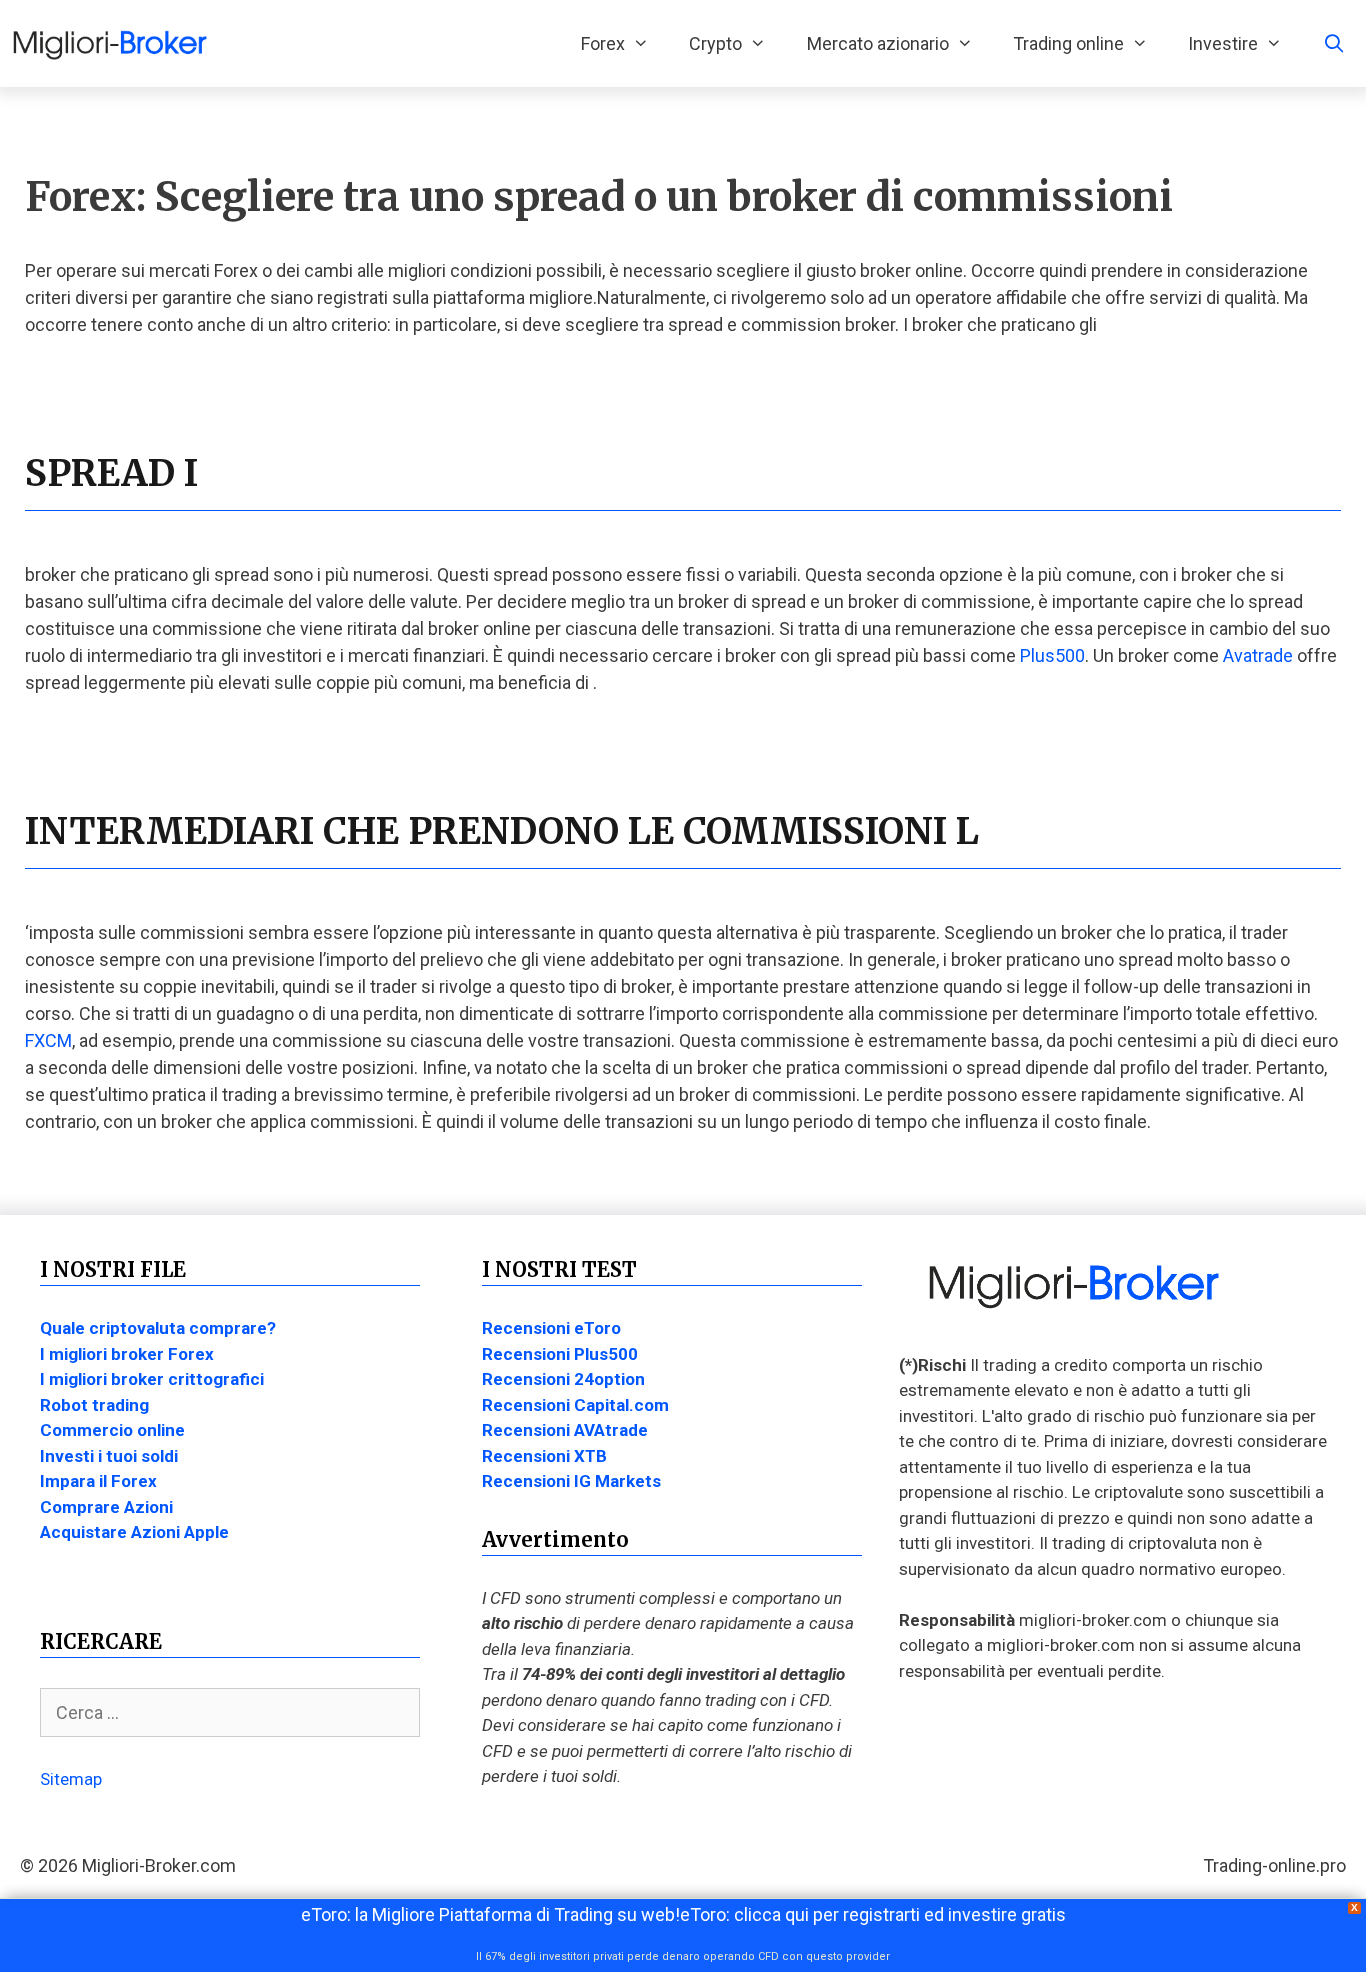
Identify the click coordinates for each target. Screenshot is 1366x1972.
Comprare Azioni (106, 1507)
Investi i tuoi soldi (109, 1456)
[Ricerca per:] (230, 1713)
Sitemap (71, 1779)
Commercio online (112, 1430)
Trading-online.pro (1274, 1865)
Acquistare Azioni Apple (134, 1532)
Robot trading (94, 1405)
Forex (603, 43)
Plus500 (1052, 655)
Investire (1223, 43)
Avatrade (1258, 655)
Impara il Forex (98, 1481)
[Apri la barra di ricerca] (1334, 44)
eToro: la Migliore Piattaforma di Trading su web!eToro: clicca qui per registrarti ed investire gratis (683, 1914)
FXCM (48, 1040)
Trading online (1068, 43)
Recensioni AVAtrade (565, 1430)
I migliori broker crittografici (152, 1379)
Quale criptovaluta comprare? (158, 1328)
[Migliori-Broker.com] (115, 44)
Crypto (715, 43)
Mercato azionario (878, 43)
